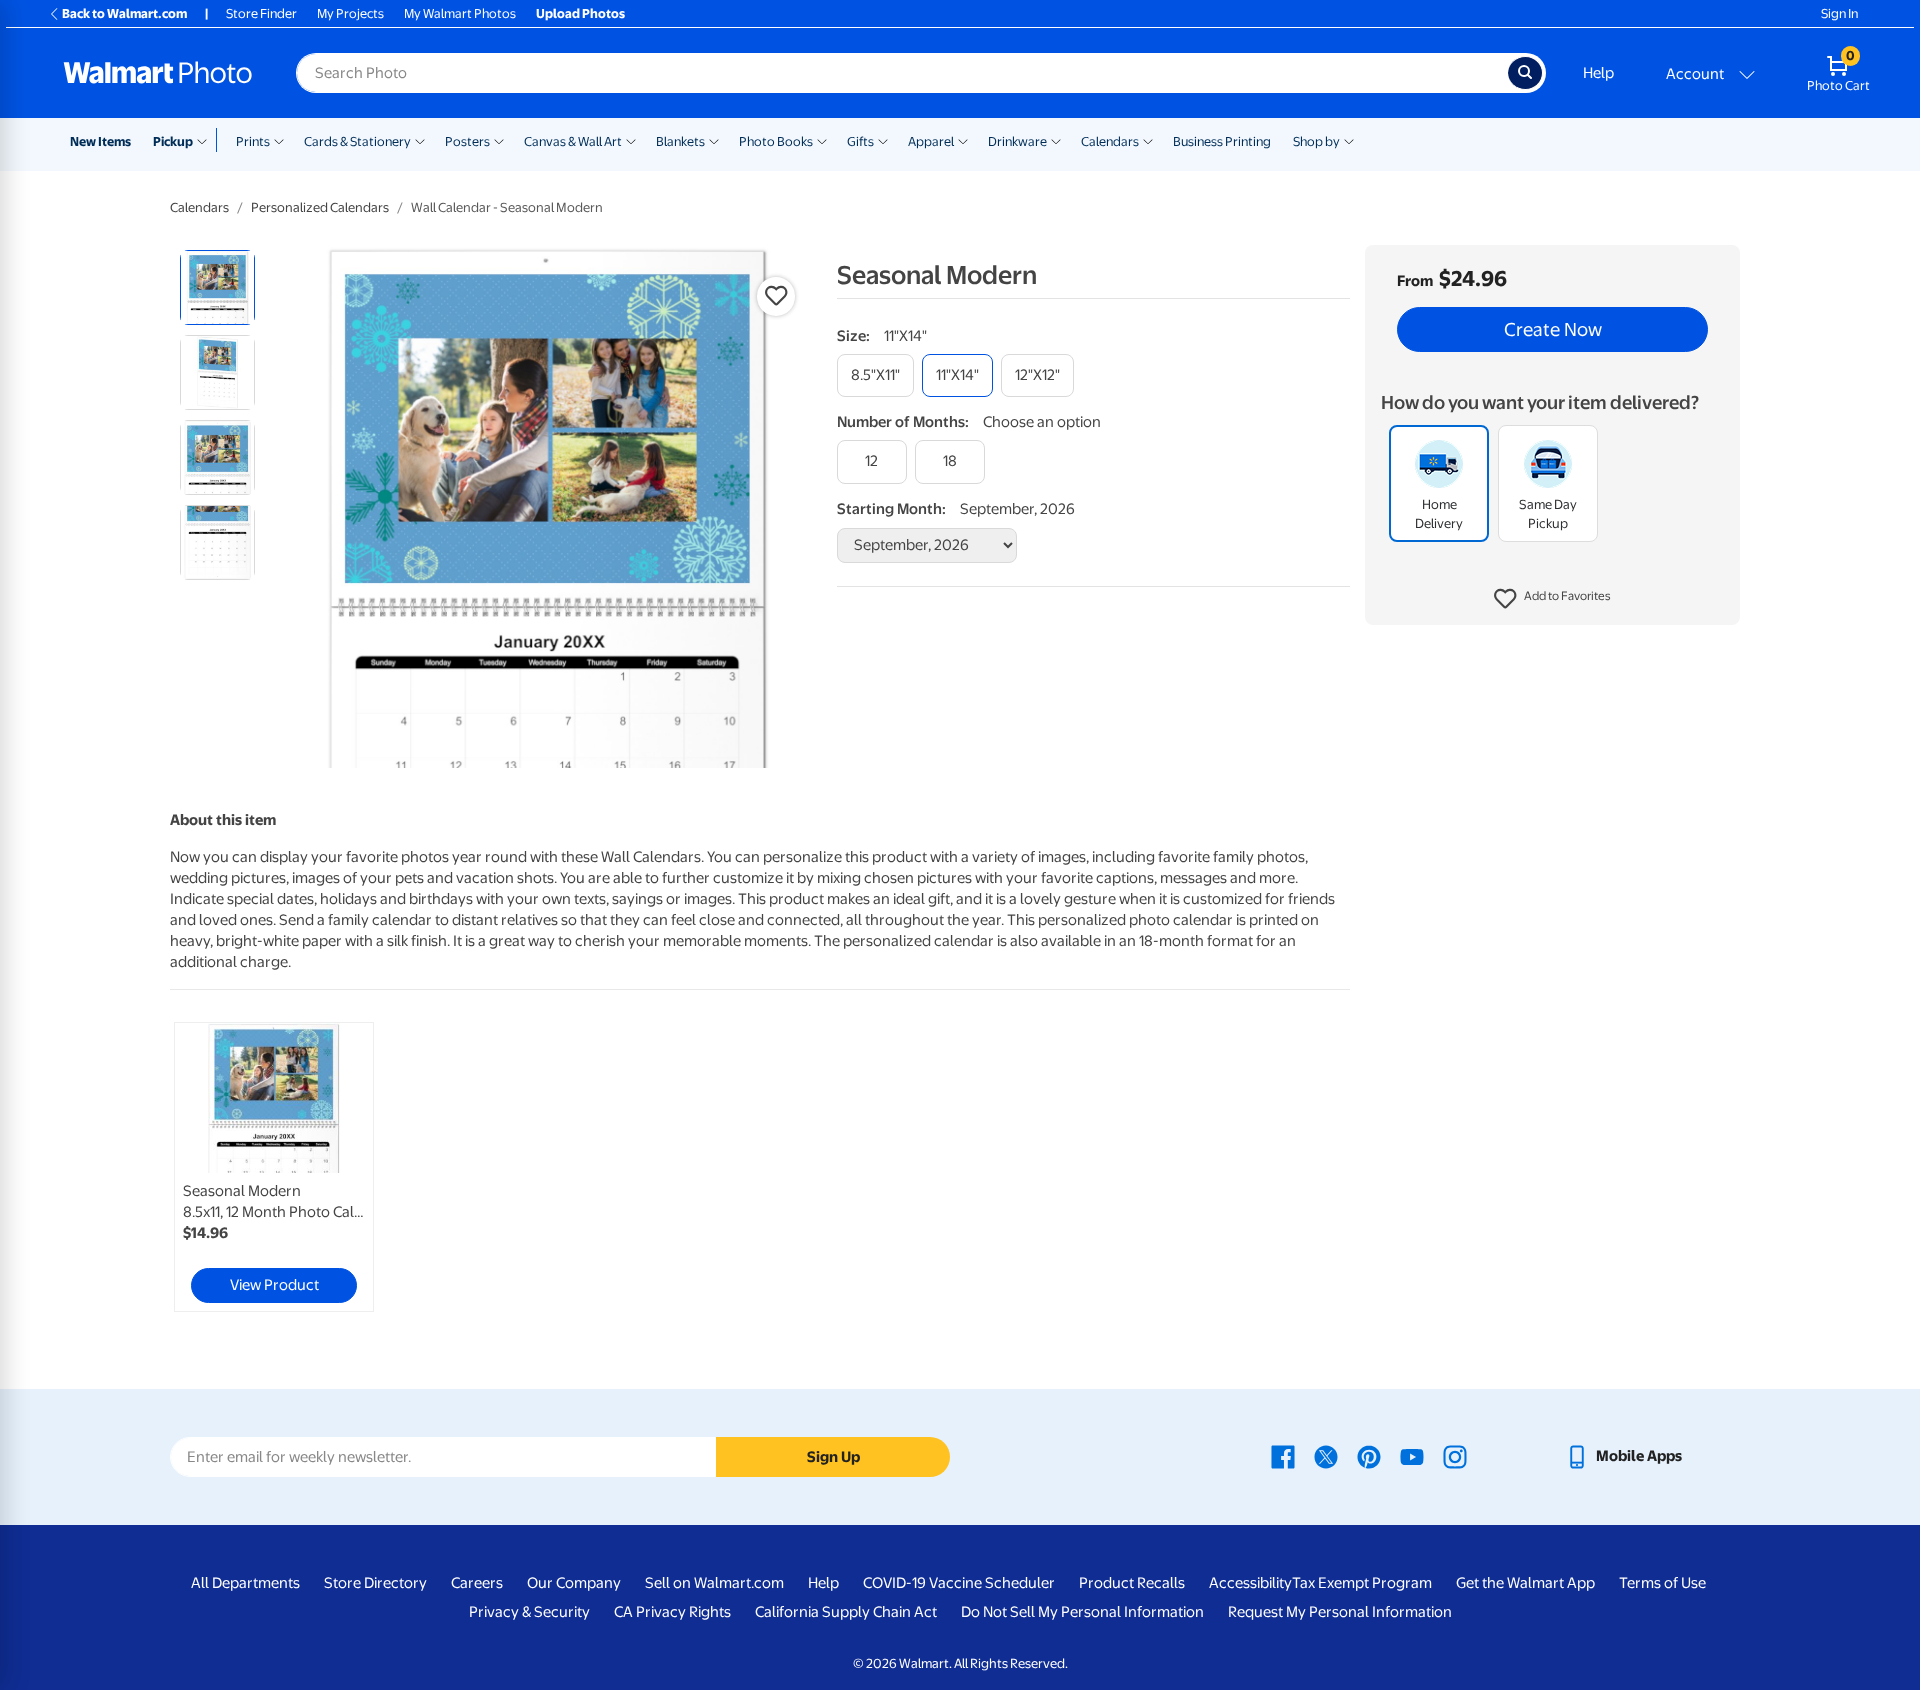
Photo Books (776, 141)
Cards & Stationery (357, 141)
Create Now (1553, 330)
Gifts (860, 141)
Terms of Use (1662, 1583)
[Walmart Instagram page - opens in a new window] (1455, 1456)
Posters (467, 141)
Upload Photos (580, 13)
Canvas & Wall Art (573, 141)
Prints (253, 141)
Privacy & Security (529, 1612)
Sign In (1839, 13)
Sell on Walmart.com (714, 1583)
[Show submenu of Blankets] (714, 140)
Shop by (1316, 141)
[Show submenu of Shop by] (1349, 140)
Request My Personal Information (1340, 1612)
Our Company (574, 1583)
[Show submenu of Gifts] (883, 140)
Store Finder (261, 13)
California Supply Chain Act (846, 1612)
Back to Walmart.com (124, 13)
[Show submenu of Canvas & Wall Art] (631, 140)
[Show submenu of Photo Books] (822, 140)
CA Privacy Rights (672, 1612)
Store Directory (375, 1583)
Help (1598, 73)
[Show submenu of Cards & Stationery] (420, 140)
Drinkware (1017, 141)
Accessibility (1250, 1583)
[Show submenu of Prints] (279, 140)
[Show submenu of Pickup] (206, 140)
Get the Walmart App (1525, 1583)
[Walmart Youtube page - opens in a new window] (1412, 1456)
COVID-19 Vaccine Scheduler (959, 1583)
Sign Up (833, 1457)
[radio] (217, 287)
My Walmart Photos (460, 13)
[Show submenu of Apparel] (963, 140)
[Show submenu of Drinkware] (1056, 140)
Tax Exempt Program (1362, 1583)
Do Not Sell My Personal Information (1082, 1612)
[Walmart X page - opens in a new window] (1326, 1456)
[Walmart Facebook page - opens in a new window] (1283, 1456)
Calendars (1110, 141)
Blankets (680, 141)
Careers (477, 1583)
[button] (1552, 600)
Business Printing (1222, 141)
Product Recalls (1132, 1583)
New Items (100, 141)
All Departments (245, 1583)
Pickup (173, 141)
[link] (274, 1167)
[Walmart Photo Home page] (158, 73)
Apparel (931, 141)
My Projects (350, 13)
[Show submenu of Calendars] (1148, 140)
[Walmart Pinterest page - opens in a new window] (1369, 1456)
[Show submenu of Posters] (499, 140)
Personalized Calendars (320, 207)
